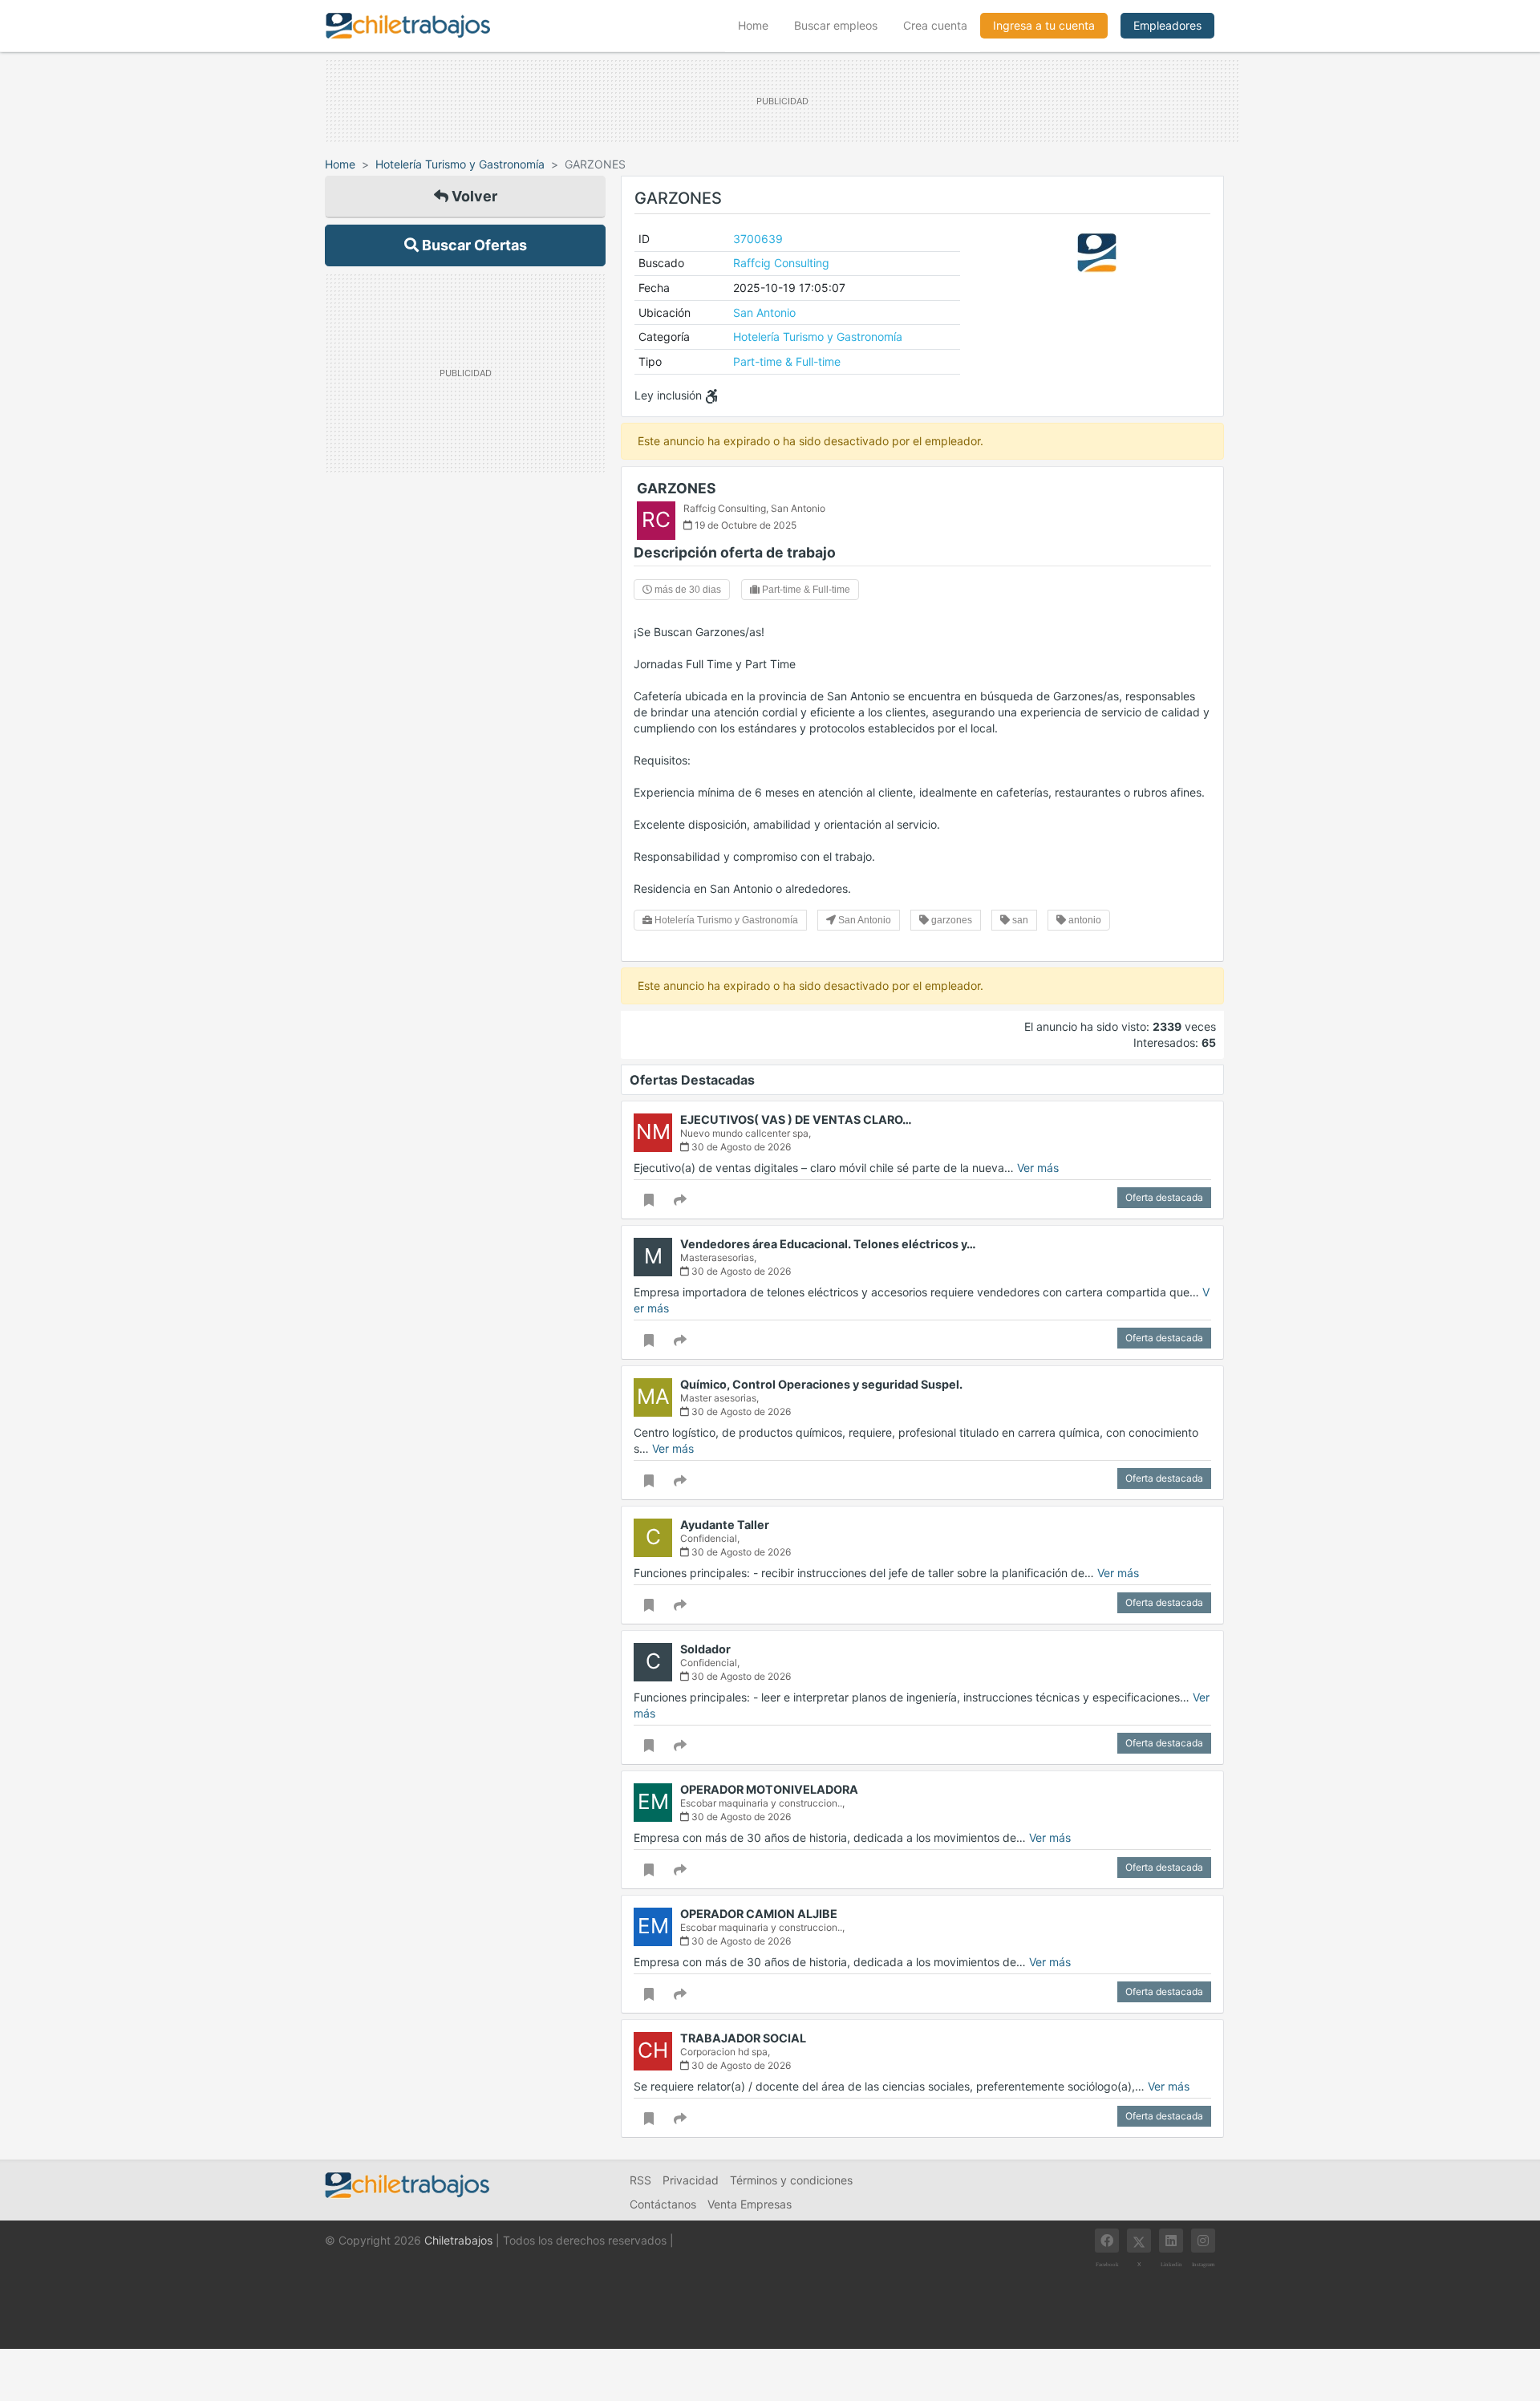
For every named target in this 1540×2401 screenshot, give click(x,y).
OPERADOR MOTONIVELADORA (769, 1789)
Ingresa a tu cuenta (1044, 25)
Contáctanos (663, 2204)
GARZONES (677, 488)
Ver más (1038, 1168)
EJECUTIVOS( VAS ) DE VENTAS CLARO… (796, 1119)
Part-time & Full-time (787, 361)
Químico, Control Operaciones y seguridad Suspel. (821, 1384)
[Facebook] (1107, 2241)
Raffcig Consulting (781, 263)
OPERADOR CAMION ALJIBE (759, 1914)
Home (760, 25)
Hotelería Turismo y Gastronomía (460, 164)
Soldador (705, 1649)
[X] (1139, 2241)
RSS (640, 2180)
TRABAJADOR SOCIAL (743, 2038)
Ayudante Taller (725, 1525)
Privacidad (691, 2180)
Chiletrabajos (458, 2240)
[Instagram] (1203, 2241)
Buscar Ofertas (473, 245)
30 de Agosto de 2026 (740, 1147)
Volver (473, 196)
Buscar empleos (836, 25)
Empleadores (1167, 25)
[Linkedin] (1171, 2241)
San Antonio (764, 312)
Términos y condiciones (791, 2180)
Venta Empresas (750, 2204)
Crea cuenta (935, 25)
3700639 (758, 239)
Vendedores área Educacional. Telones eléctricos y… (828, 1244)
